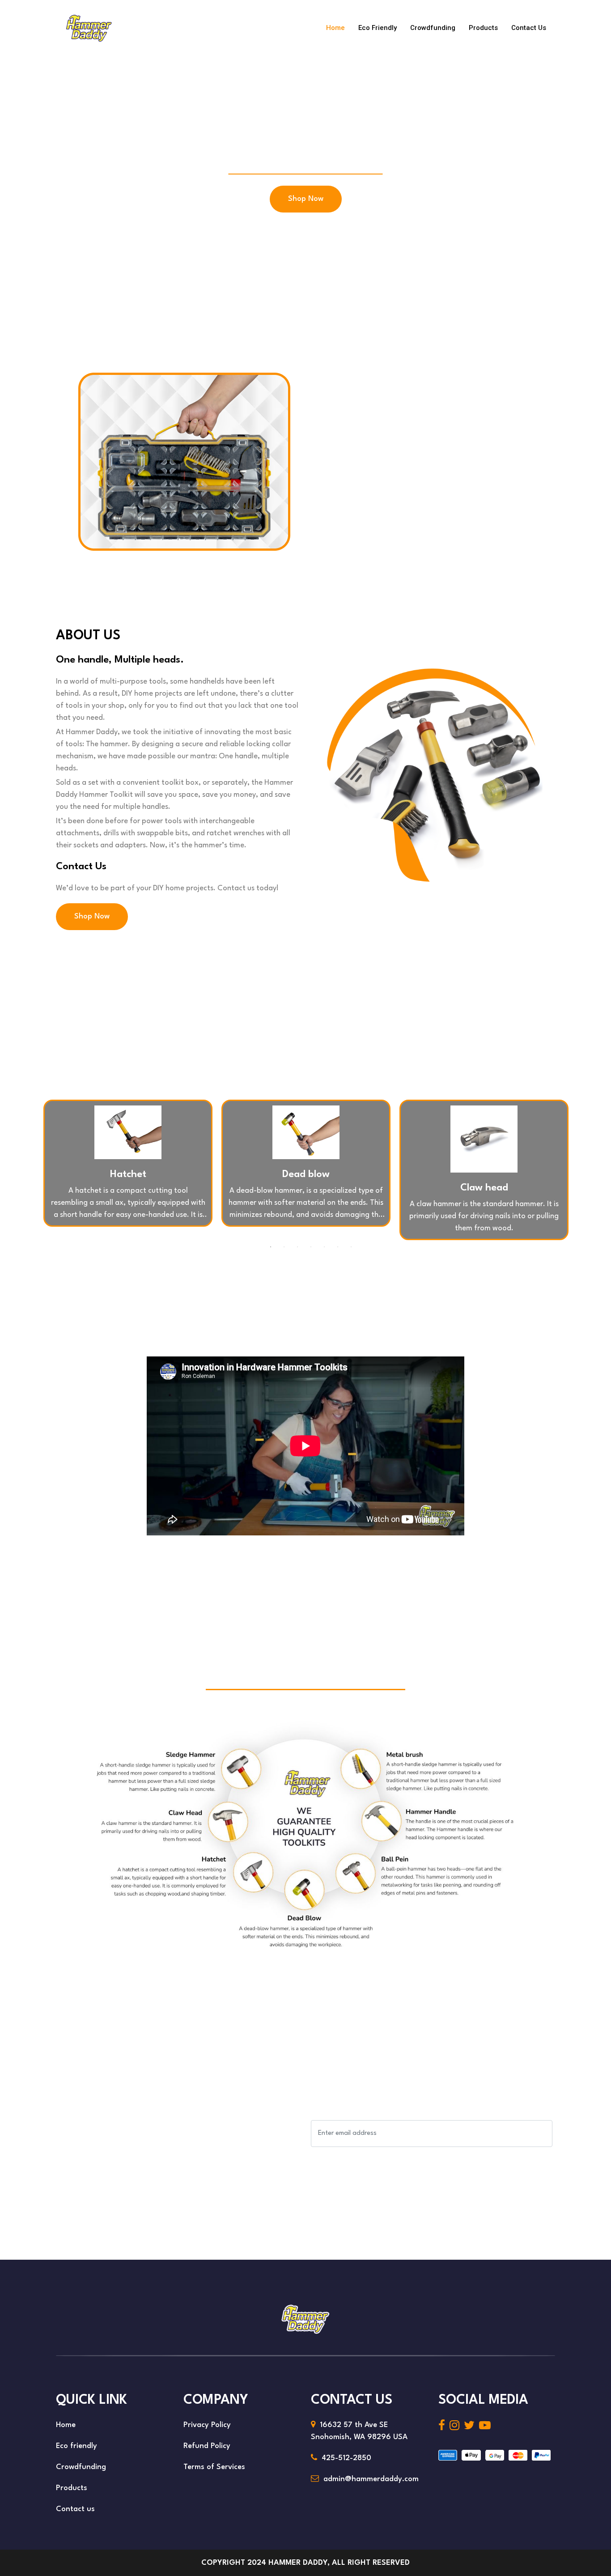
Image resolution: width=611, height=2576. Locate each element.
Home (335, 28)
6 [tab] (338, 1247)
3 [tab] (297, 1247)
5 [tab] (324, 1247)
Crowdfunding (433, 28)
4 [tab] (311, 1247)
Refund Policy (207, 2446)
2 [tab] (284, 1247)
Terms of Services (214, 2467)
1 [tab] (271, 1247)
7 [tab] (351, 1247)
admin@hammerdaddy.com (371, 2479)
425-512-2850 (346, 2458)
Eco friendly (378, 28)
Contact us (529, 28)
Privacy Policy (207, 2425)
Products (483, 28)
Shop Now (306, 199)
